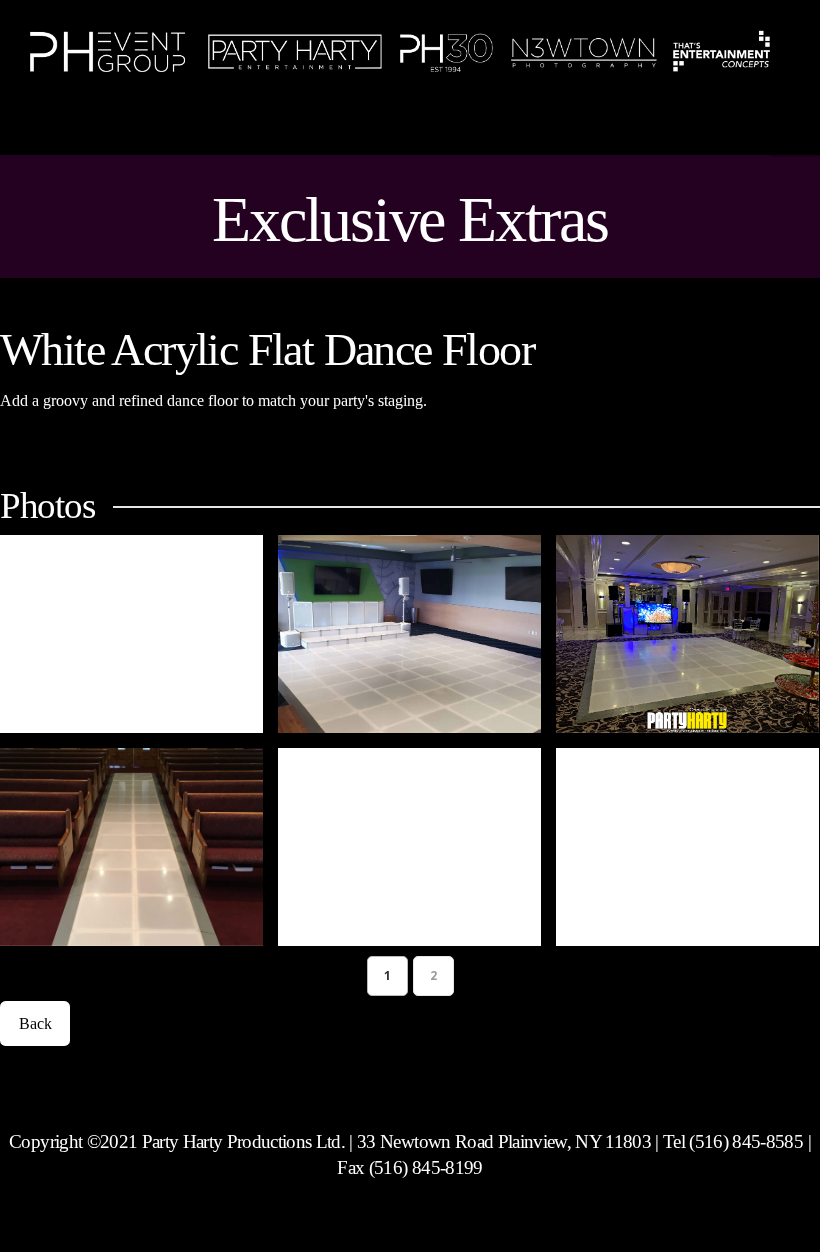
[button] (794, 131)
